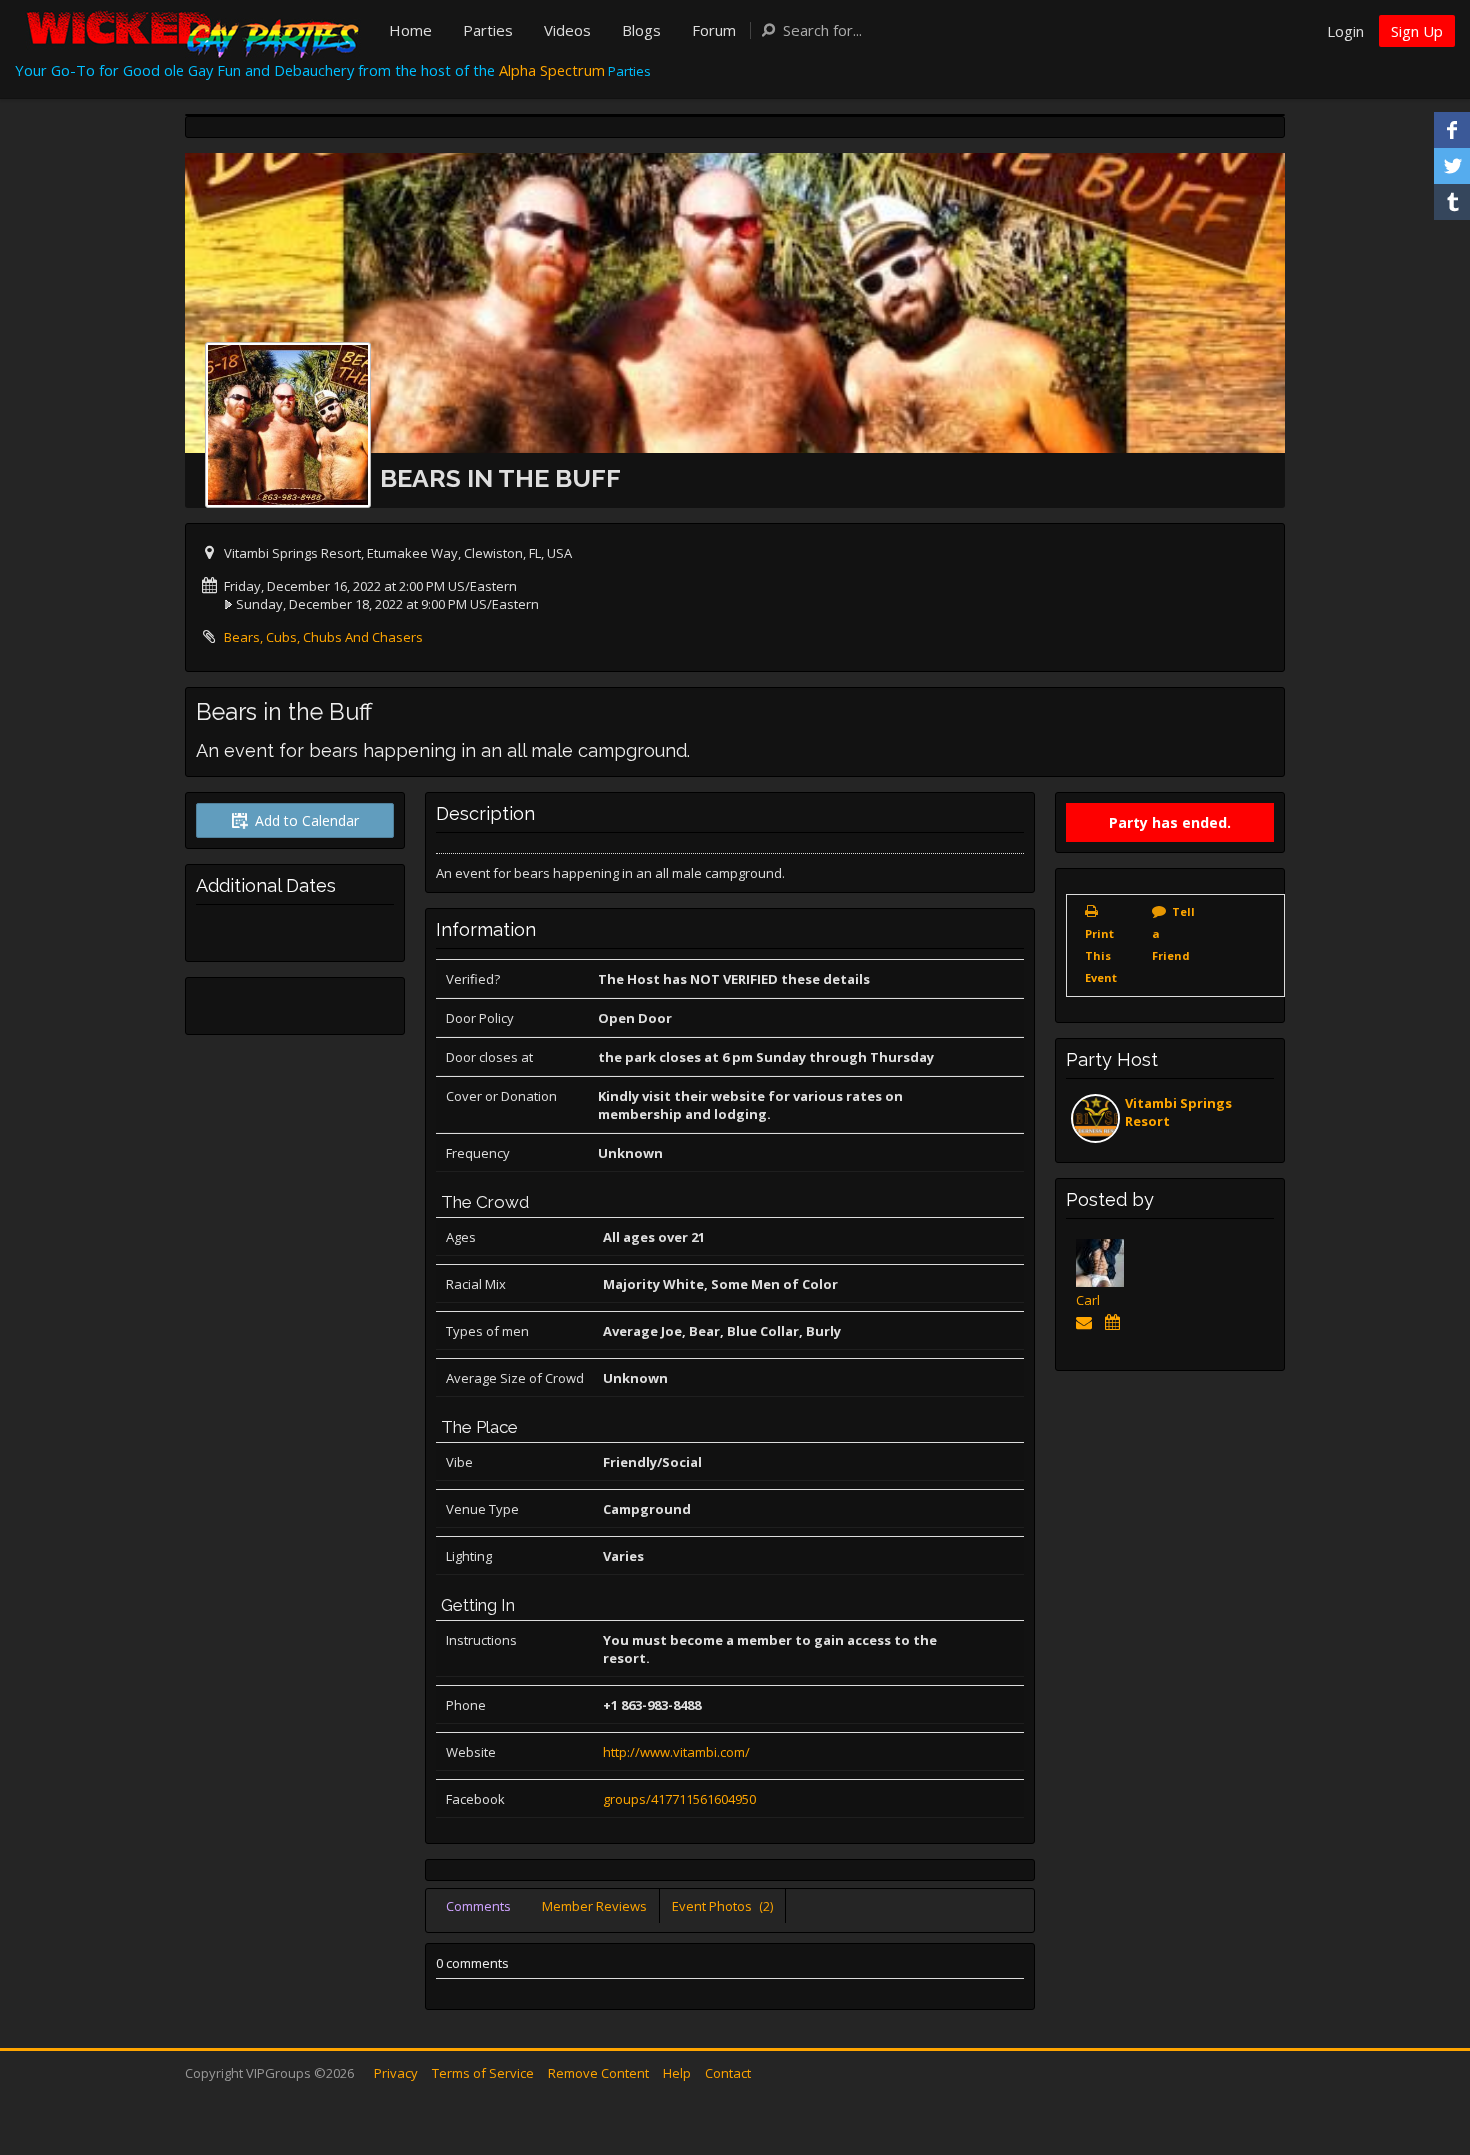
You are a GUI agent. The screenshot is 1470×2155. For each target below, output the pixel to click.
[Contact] (1087, 1322)
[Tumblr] (1452, 202)
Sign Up (1417, 31)
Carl (1088, 1300)
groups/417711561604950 (679, 1799)
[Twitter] (1452, 166)
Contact (728, 2073)
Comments (478, 1906)
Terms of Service (483, 2073)
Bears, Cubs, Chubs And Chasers (323, 637)
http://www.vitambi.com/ (676, 1752)
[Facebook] (1452, 130)
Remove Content (598, 2073)
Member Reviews (594, 1906)
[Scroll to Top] (1425, 2060)
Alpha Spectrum (552, 70)
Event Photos (722, 1906)
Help (677, 2073)
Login (1345, 31)
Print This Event (1101, 955)
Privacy (396, 2073)
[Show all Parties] (1115, 1322)
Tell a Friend (1173, 933)
